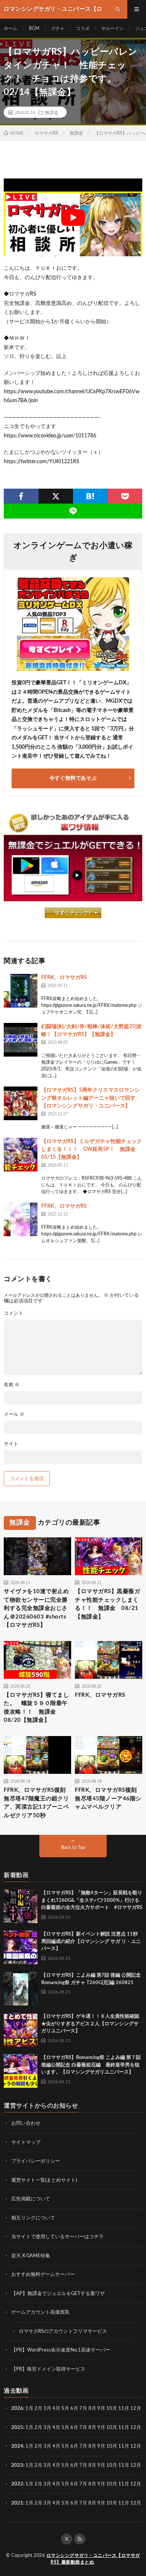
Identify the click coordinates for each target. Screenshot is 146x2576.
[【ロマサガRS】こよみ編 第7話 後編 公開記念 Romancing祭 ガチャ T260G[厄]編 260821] (21, 1989)
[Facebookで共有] (21, 496)
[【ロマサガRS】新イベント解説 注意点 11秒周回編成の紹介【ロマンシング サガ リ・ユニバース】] (21, 1947)
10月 (112, 2428)
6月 (74, 2409)
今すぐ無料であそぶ (73, 778)
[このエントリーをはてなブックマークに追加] (90, 496)
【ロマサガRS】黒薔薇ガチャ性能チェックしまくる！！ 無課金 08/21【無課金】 (107, 1604)
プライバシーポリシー (36, 2161)
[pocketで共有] (125, 496)
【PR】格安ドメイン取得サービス (48, 2369)
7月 (83, 2409)
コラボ (83, 28)
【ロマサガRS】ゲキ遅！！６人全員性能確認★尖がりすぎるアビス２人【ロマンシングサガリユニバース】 (90, 2024)
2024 (17, 2446)
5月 (65, 2409)
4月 (56, 2409)
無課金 (52, 112)
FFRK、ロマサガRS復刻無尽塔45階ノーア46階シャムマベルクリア (108, 1799)
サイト (11, 1444)
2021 (17, 2503)
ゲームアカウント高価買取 (40, 2312)
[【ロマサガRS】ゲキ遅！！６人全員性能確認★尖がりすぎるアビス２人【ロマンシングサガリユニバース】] (21, 2030)
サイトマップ (26, 2143)
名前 (12, 1385)
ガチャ (58, 28)
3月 (47, 2409)
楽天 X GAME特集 (31, 2256)
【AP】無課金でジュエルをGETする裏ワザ (58, 2294)
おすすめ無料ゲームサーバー (43, 2275)
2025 (17, 2428)
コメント (13, 1313)
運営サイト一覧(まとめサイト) (44, 2180)
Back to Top (73, 1848)
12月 (136, 2428)
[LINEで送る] (73, 511)
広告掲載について (31, 2199)
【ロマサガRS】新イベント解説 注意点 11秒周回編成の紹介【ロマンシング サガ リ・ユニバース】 (91, 1941)
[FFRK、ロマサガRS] (21, 991)
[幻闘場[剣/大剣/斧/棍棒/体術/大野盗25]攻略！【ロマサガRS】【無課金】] (21, 1040)
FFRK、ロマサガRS (64, 978)
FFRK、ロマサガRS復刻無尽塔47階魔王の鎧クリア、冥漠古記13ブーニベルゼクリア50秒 (36, 1803)
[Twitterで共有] (56, 496)
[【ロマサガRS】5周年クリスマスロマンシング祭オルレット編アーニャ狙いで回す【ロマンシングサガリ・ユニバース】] (21, 1103)
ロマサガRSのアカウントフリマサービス (63, 2331)
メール (14, 1414)
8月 (92, 2409)
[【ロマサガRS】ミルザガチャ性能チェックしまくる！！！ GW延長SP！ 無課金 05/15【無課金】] (21, 1155)
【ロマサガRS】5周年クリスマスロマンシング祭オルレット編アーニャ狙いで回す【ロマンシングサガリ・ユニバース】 (90, 1098)
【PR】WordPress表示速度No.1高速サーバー (61, 2350)
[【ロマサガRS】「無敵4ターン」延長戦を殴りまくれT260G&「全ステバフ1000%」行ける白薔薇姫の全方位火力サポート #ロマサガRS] (21, 1906)
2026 (17, 2409)
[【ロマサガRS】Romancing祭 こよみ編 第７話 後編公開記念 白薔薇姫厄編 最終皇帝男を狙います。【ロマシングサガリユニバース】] (21, 2071)
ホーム (10, 28)
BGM (34, 28)
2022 (17, 2484)
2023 (17, 2465)
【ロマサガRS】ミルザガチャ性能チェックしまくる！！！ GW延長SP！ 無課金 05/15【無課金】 (92, 1149)
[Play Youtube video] (73, 217)
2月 (38, 2409)
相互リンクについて (33, 2218)
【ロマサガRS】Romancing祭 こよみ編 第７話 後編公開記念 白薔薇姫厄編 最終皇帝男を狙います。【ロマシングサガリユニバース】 (91, 2065)
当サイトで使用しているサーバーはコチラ (57, 2237)
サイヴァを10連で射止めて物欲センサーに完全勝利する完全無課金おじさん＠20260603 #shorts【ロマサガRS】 (36, 1608)
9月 (101, 2428)
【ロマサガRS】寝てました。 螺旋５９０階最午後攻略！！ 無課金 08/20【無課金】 (36, 1708)
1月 (29, 2409)
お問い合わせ (26, 2123)
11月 (124, 2428)
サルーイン (112, 28)
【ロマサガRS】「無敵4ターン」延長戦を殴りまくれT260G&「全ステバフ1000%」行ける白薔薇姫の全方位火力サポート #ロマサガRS (92, 1900)
